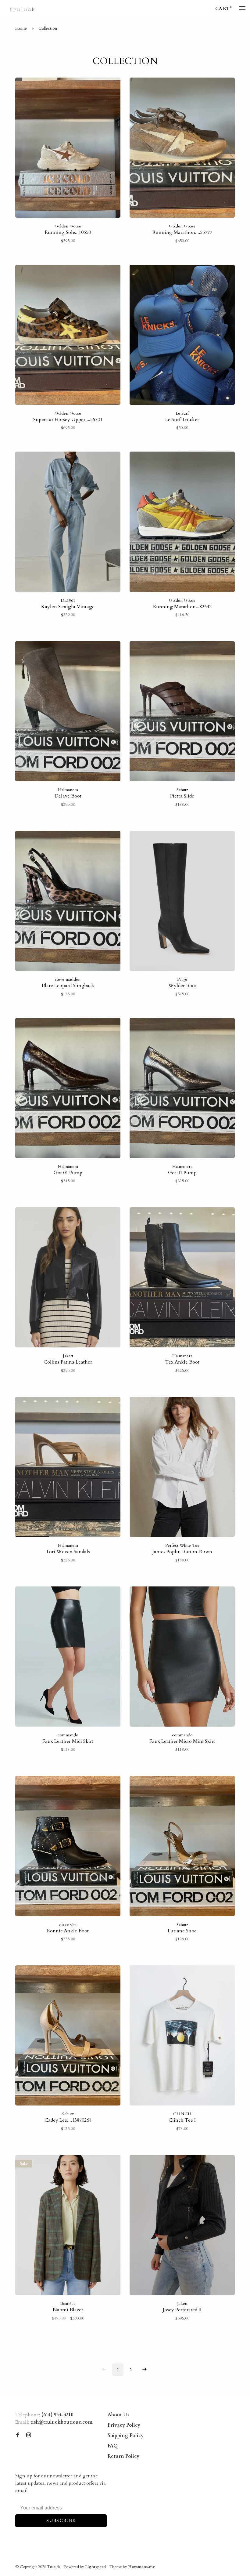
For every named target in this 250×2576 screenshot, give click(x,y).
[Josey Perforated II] (182, 2226)
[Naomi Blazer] (68, 2226)
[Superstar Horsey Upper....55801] (68, 336)
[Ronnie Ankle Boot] (68, 1847)
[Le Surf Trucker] (182, 336)
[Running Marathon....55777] (182, 149)
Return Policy (123, 2456)
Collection (48, 28)
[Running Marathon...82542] (182, 523)
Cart (223, 9)
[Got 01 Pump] (68, 1089)
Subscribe (61, 2521)
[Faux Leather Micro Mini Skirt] (182, 1658)
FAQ (113, 2446)
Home (21, 28)
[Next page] (145, 2370)
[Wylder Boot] (182, 902)
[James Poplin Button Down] (182, 1468)
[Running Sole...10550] (68, 149)
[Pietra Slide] (182, 712)
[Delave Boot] (68, 712)
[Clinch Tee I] (182, 2036)
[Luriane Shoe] (182, 1847)
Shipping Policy (126, 2436)
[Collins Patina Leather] (68, 1278)
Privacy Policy (124, 2425)
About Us (119, 2415)
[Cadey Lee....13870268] (68, 2036)
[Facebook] (18, 2436)
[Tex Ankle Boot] (182, 1278)
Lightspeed (95, 2567)
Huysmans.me (141, 2567)
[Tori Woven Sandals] (68, 1468)
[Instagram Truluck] (29, 2436)
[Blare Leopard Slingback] (68, 902)
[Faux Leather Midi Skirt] (68, 1658)
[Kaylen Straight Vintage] (68, 523)
